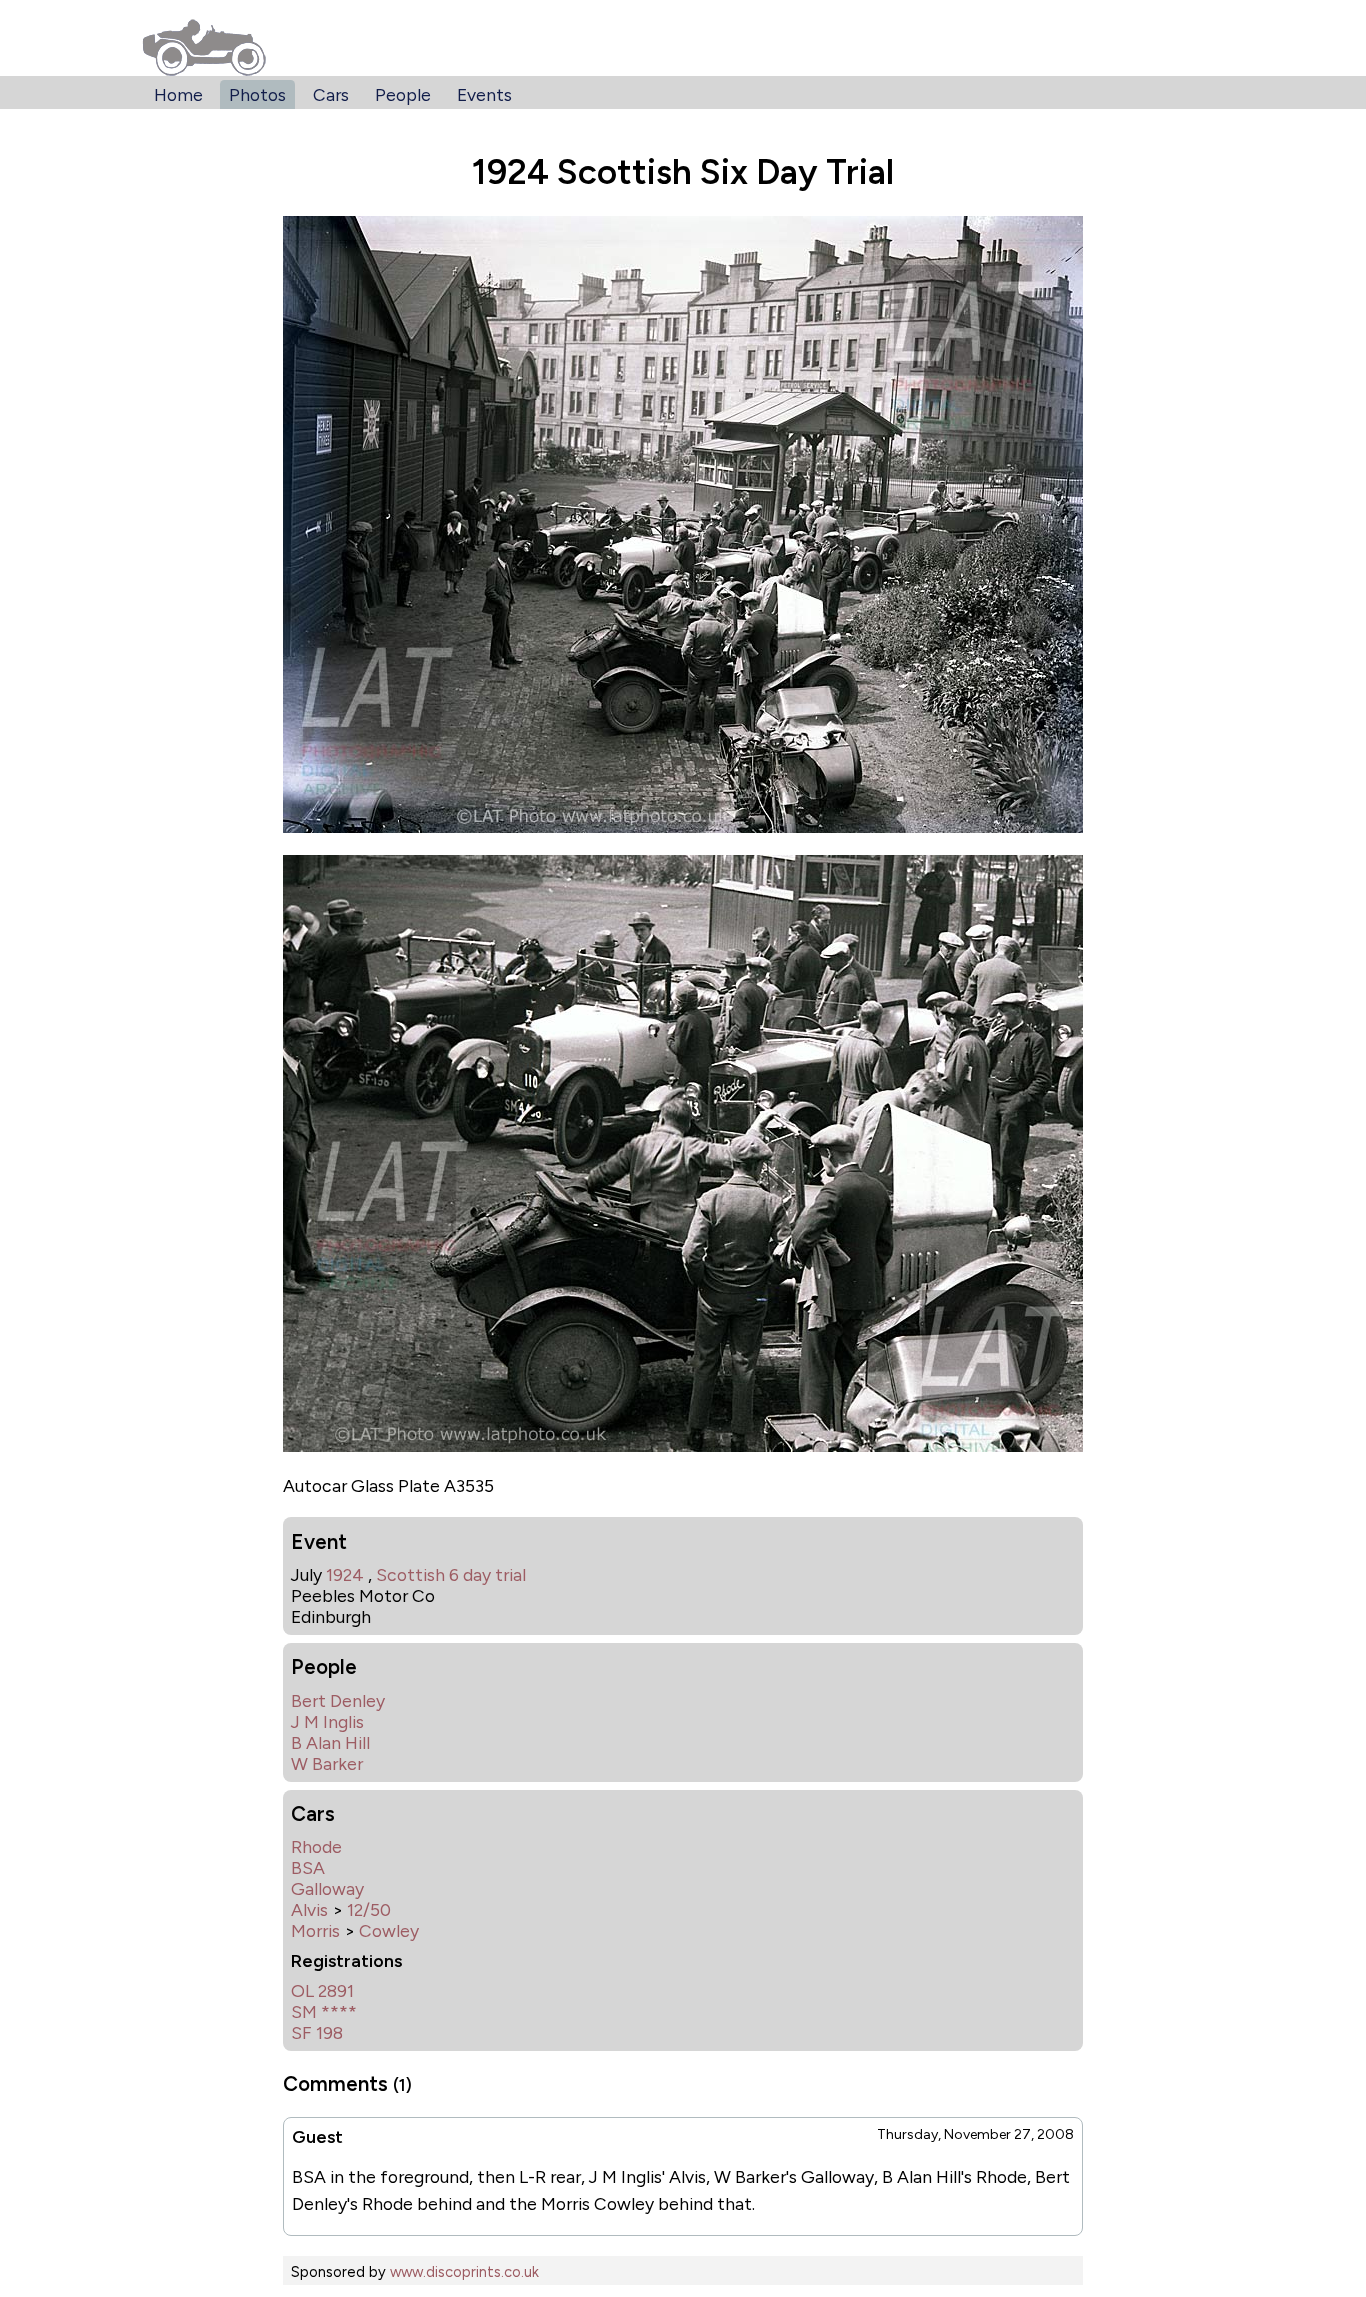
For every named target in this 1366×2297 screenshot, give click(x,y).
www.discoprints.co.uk (464, 2272)
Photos (257, 94)
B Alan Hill (330, 1742)
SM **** (324, 2011)
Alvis (309, 1909)
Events (484, 94)
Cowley (389, 1930)
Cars (331, 94)
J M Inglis (327, 1721)
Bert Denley (338, 1700)
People (403, 94)
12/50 (369, 1909)
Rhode (316, 1846)
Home (178, 94)
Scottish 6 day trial (451, 1574)
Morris (315, 1930)
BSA (308, 1867)
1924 (345, 1574)
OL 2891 (322, 1990)
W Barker (327, 1763)
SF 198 (317, 2032)
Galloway (327, 1888)
